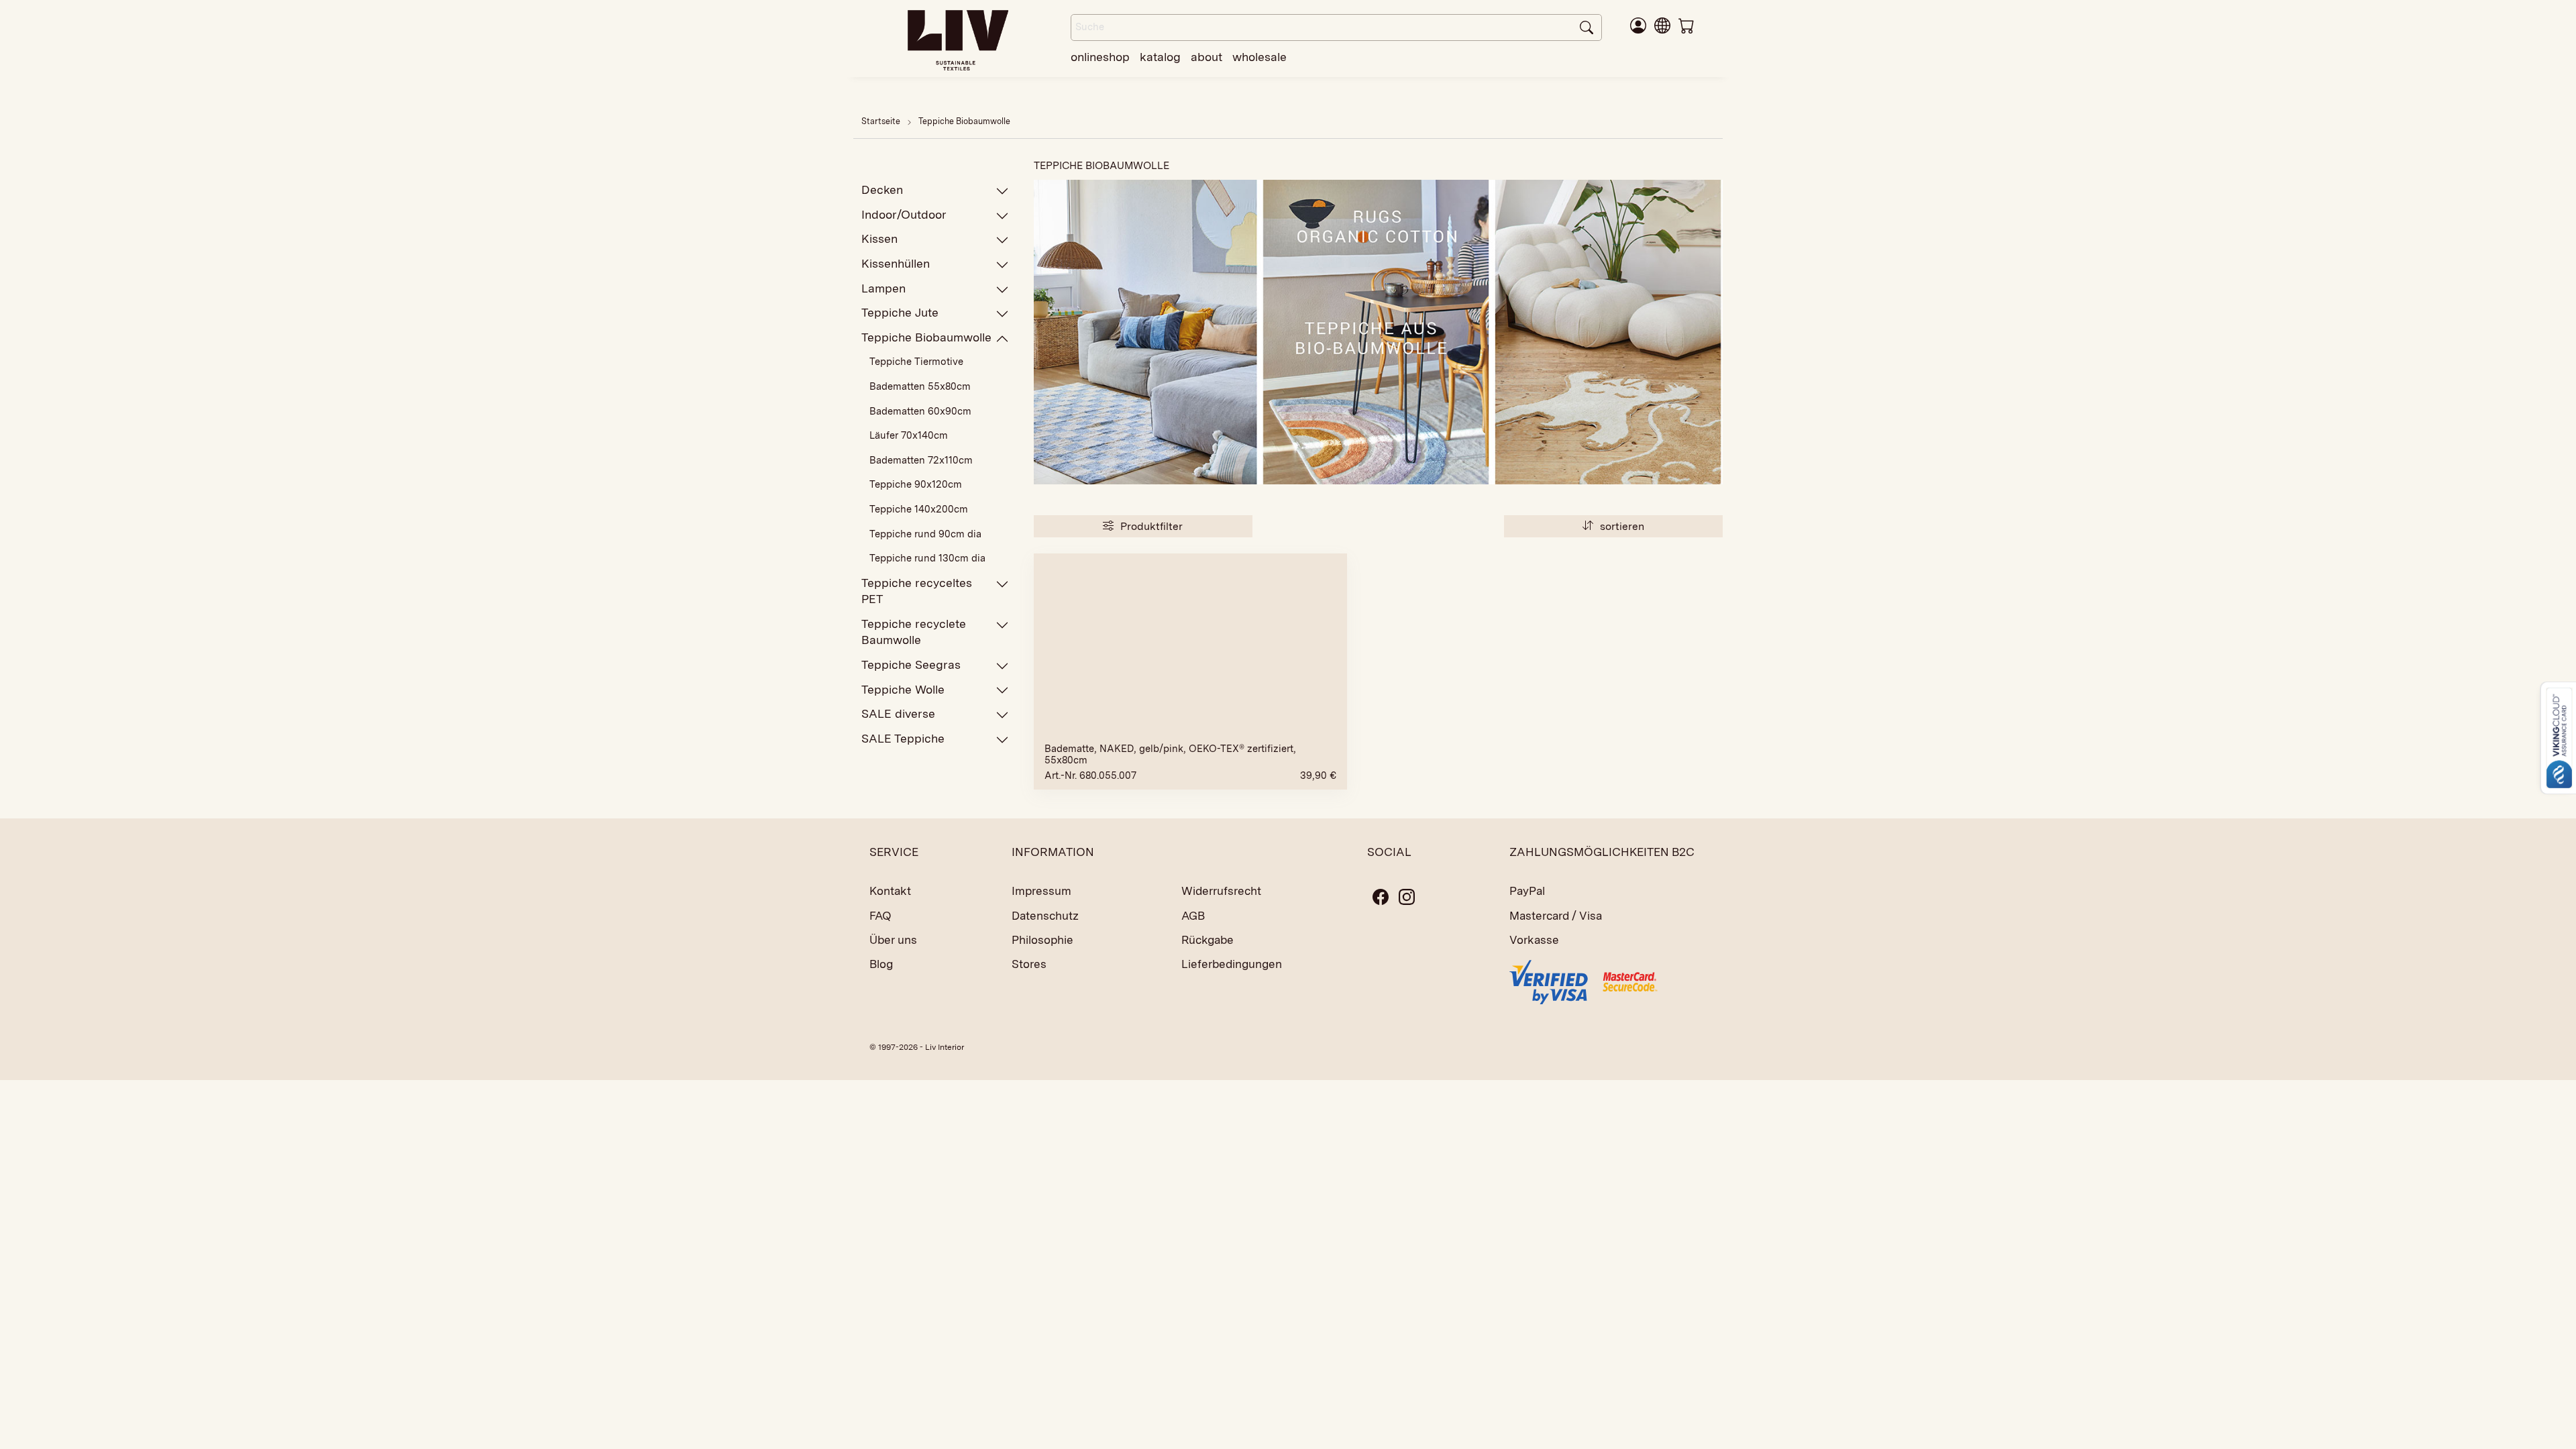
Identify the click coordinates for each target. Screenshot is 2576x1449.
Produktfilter (1150, 526)
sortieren (1621, 526)
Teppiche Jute (900, 312)
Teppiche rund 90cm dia (925, 534)
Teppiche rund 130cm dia (927, 558)
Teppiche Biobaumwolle (964, 121)
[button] (1662, 25)
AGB (1193, 916)
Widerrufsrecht (1221, 891)
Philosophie (1042, 940)
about (1206, 57)
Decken (882, 190)
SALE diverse (898, 713)
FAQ (880, 916)
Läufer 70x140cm (909, 435)
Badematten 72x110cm (921, 460)
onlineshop (1100, 57)
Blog (881, 964)
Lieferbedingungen (1232, 964)
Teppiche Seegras (911, 664)
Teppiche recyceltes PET (917, 591)
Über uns (893, 940)
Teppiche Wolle (903, 689)
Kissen (879, 238)
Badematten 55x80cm (920, 386)
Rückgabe (1207, 940)
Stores (1029, 964)
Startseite (881, 121)
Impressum (1041, 891)
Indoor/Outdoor (904, 214)
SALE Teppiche (903, 738)
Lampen (883, 288)
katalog (1160, 57)
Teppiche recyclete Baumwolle (914, 632)
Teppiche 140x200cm (919, 509)
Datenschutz (1045, 916)
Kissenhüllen (896, 263)
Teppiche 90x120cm (916, 484)
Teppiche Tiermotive (916, 362)
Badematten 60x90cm (920, 411)
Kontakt (890, 891)
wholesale (1259, 57)
